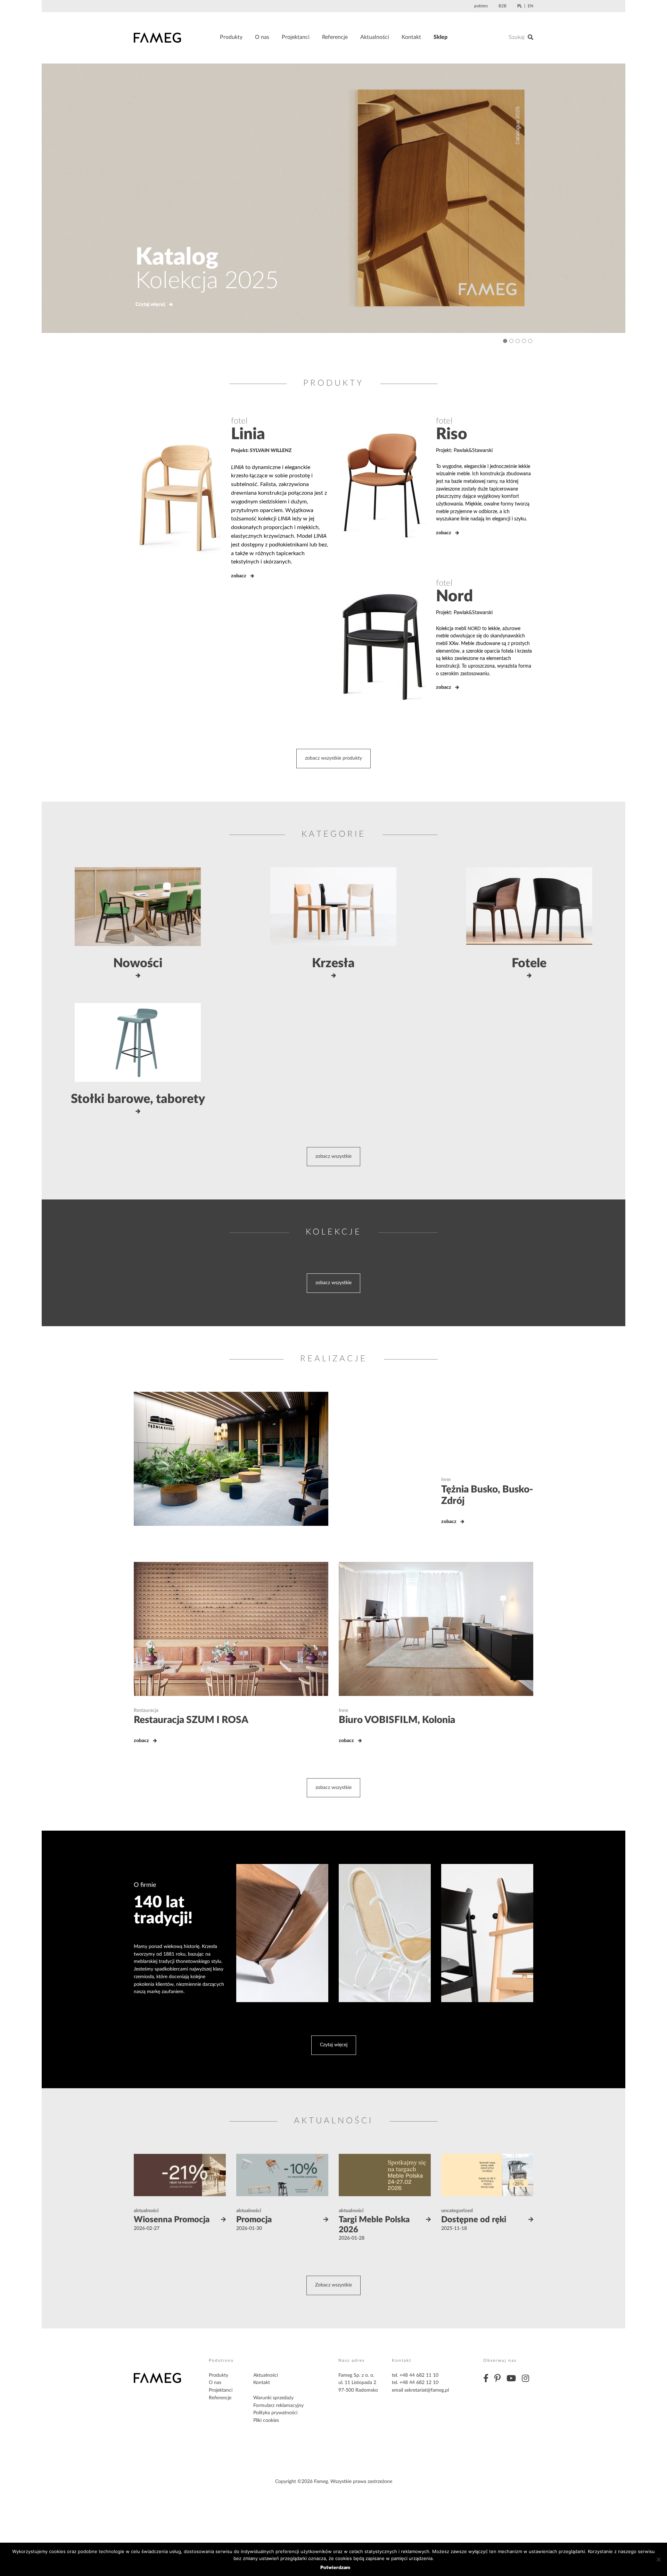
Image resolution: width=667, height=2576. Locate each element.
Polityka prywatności (275, 2413)
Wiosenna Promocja (172, 2220)
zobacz (239, 576)
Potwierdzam (335, 2567)
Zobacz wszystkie (333, 2285)
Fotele (529, 963)
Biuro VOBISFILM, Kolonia (397, 1720)
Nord (454, 596)
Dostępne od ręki (474, 2220)
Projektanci (296, 37)
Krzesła (333, 963)
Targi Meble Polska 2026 (374, 2225)
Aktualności (375, 37)
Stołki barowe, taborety (138, 1099)
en (530, 6)
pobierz (481, 6)
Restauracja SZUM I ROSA (191, 1720)
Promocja (254, 2220)
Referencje (335, 37)
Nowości (138, 963)
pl (520, 6)
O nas (262, 37)
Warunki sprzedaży (273, 2398)
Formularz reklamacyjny (278, 2406)
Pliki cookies (266, 2420)
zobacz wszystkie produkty (333, 758)
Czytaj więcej (103, 304)
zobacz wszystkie (333, 1156)
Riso (452, 434)
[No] (658, 2559)
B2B (503, 6)
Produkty (231, 37)
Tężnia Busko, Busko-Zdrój (487, 1495)
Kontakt (411, 37)
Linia (248, 434)
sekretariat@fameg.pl (427, 2390)
